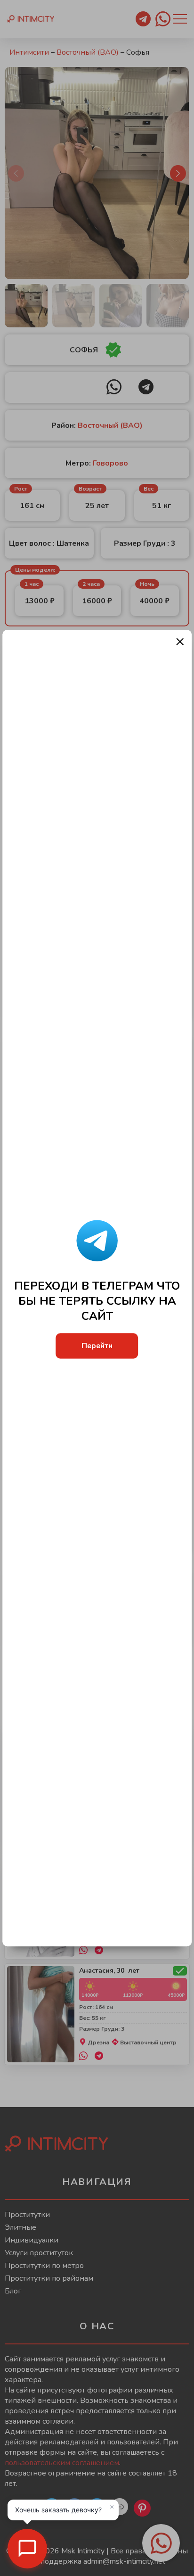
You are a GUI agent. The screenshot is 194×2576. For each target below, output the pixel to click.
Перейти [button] (97, 1346)
